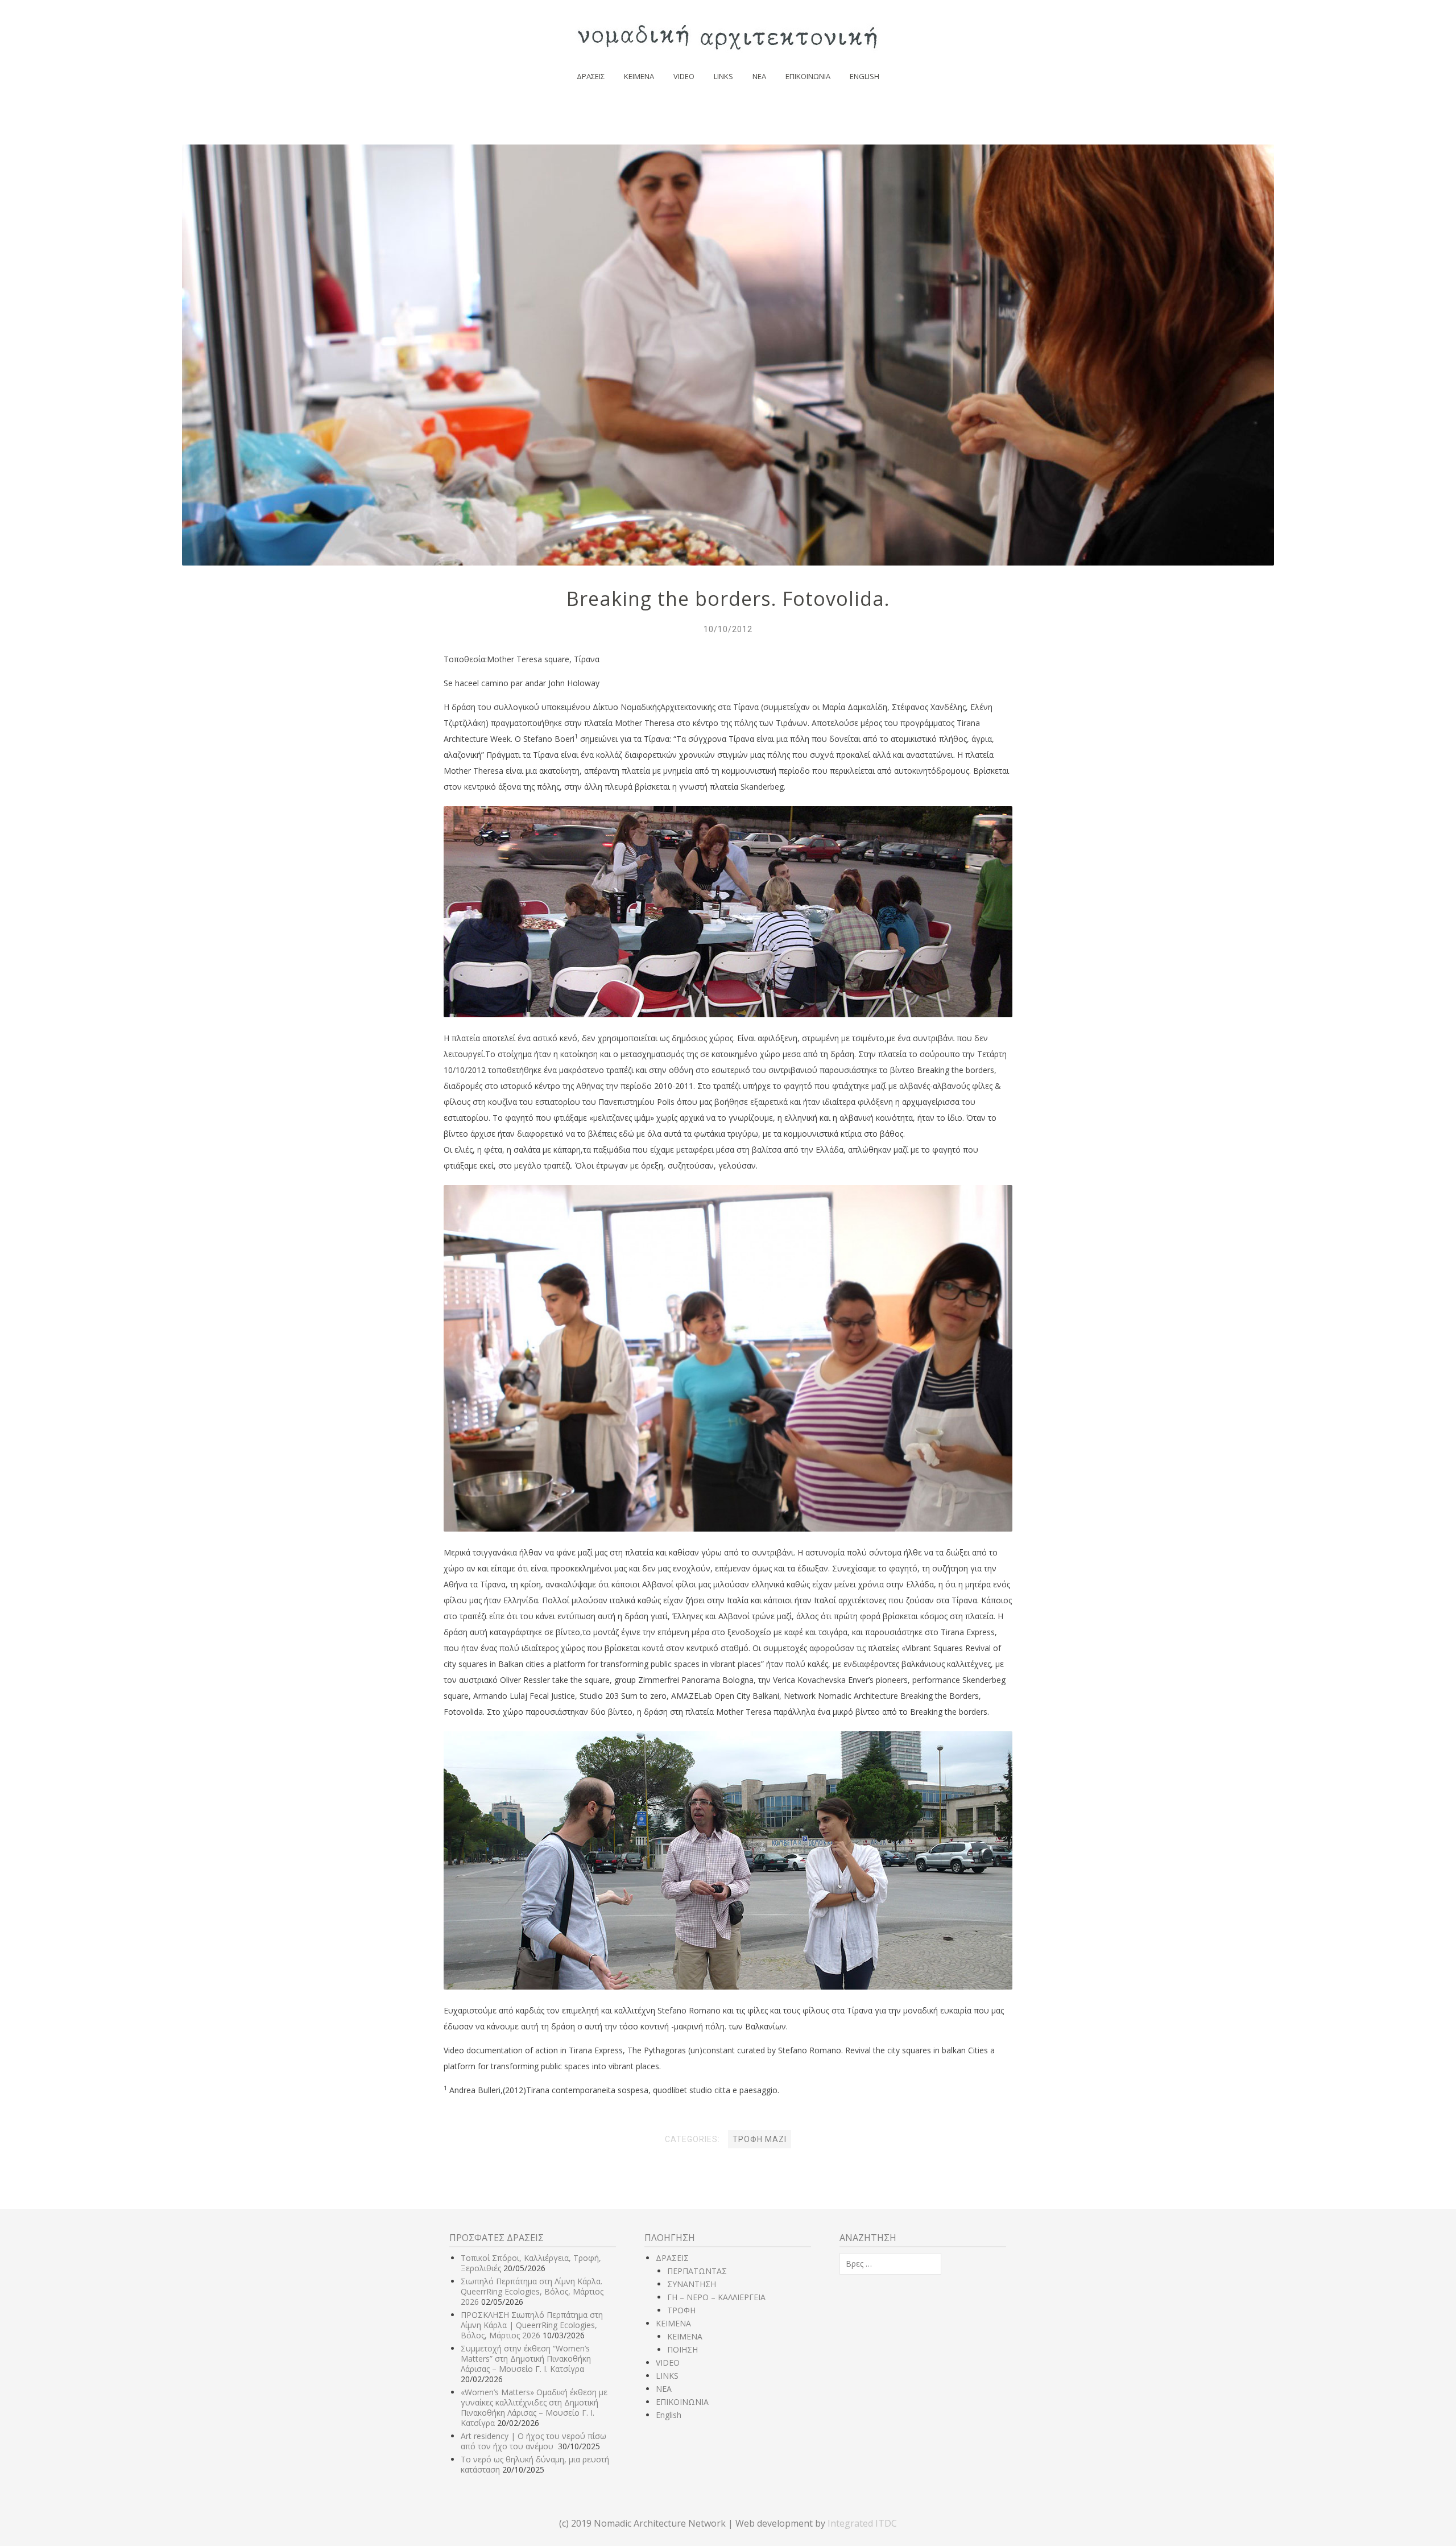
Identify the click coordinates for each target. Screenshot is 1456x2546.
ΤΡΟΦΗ (681, 2310)
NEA (759, 76)
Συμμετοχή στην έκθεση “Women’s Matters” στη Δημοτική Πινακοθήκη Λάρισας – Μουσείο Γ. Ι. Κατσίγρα (526, 2359)
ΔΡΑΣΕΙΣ (591, 76)
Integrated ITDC (862, 2523)
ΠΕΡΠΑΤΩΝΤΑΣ (697, 2271)
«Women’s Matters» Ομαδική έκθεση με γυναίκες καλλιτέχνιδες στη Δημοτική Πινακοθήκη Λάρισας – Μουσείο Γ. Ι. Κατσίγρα (534, 2407)
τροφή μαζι (760, 2139)
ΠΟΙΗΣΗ (682, 2349)
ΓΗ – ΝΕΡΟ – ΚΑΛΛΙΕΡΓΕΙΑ (716, 2297)
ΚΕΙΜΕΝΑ (639, 76)
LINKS (723, 76)
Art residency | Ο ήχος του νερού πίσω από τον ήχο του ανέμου (533, 2441)
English (864, 76)
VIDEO (684, 76)
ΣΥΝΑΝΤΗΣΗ (692, 2284)
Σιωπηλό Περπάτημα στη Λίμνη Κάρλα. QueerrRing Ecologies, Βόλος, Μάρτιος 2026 (532, 2291)
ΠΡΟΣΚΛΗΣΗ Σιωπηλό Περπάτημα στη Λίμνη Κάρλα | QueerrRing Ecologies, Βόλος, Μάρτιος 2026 (532, 2325)
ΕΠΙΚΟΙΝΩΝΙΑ (808, 76)
